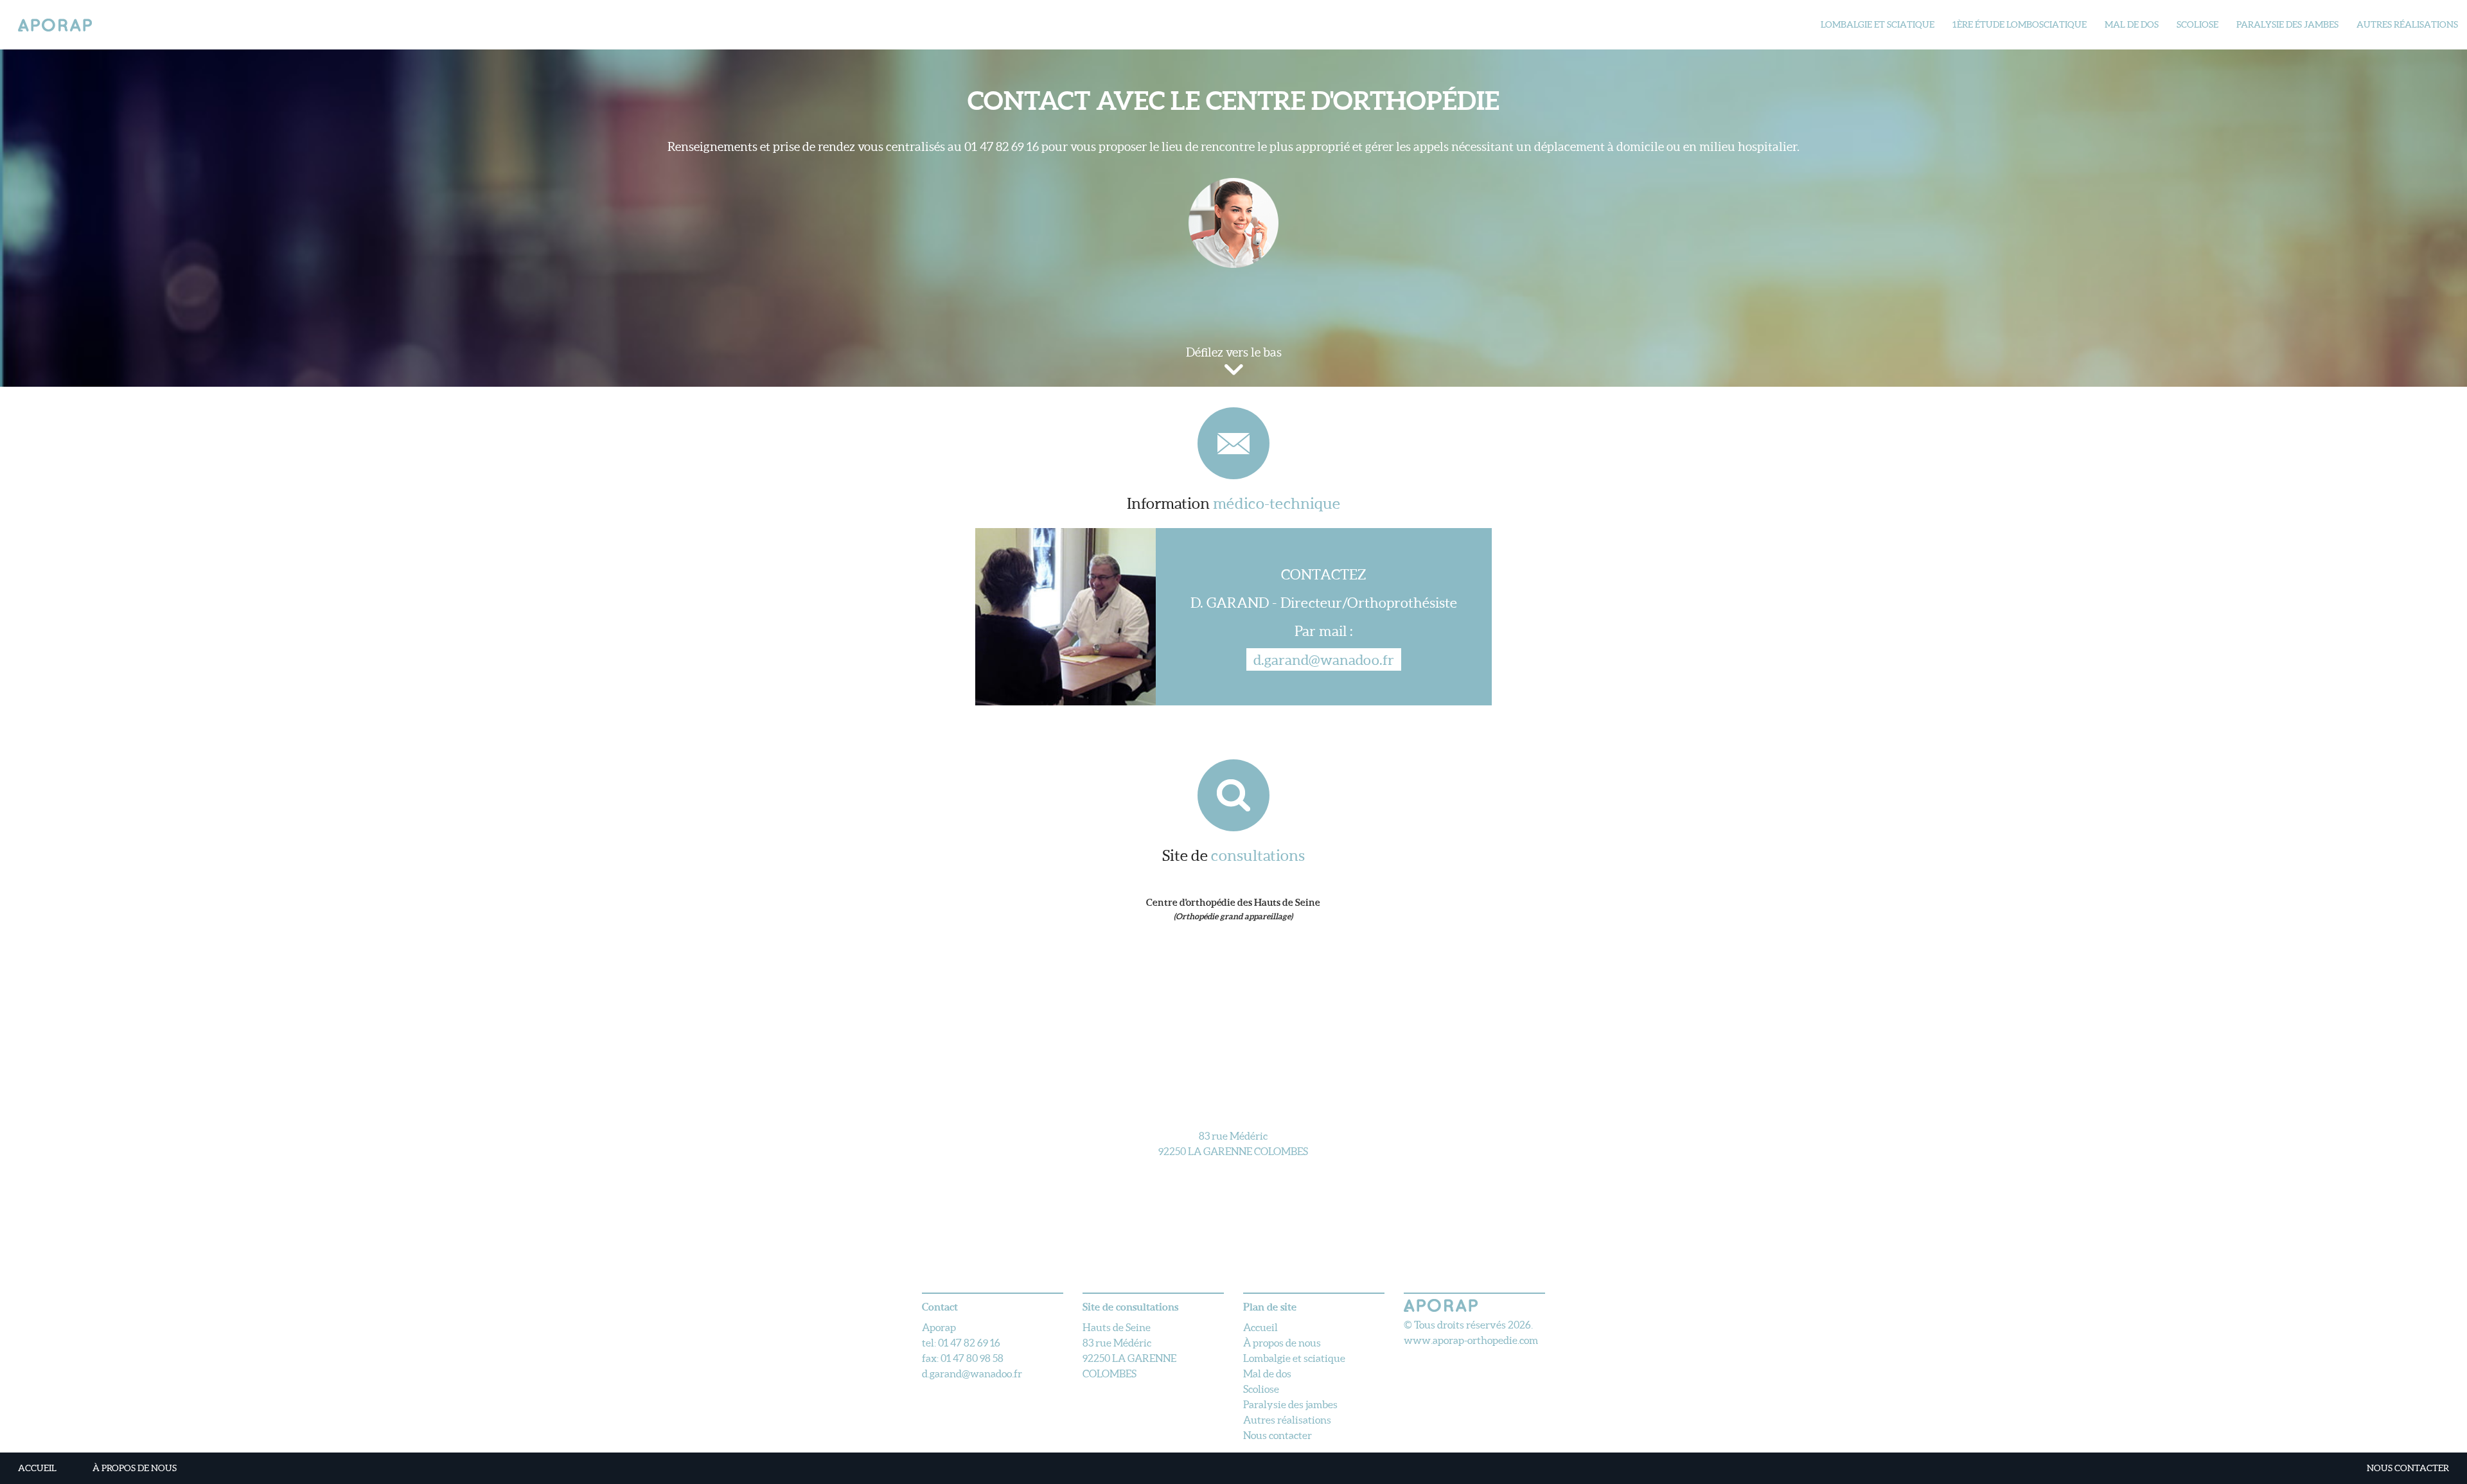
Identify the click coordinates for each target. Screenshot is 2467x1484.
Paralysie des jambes (2287, 24)
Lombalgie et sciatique (1878, 24)
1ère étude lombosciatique (2020, 24)
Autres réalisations (2407, 24)
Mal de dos (2132, 24)
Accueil (37, 1468)
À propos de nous (135, 1468)
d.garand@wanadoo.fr (1324, 659)
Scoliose (2197, 24)
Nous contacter (2408, 1468)
